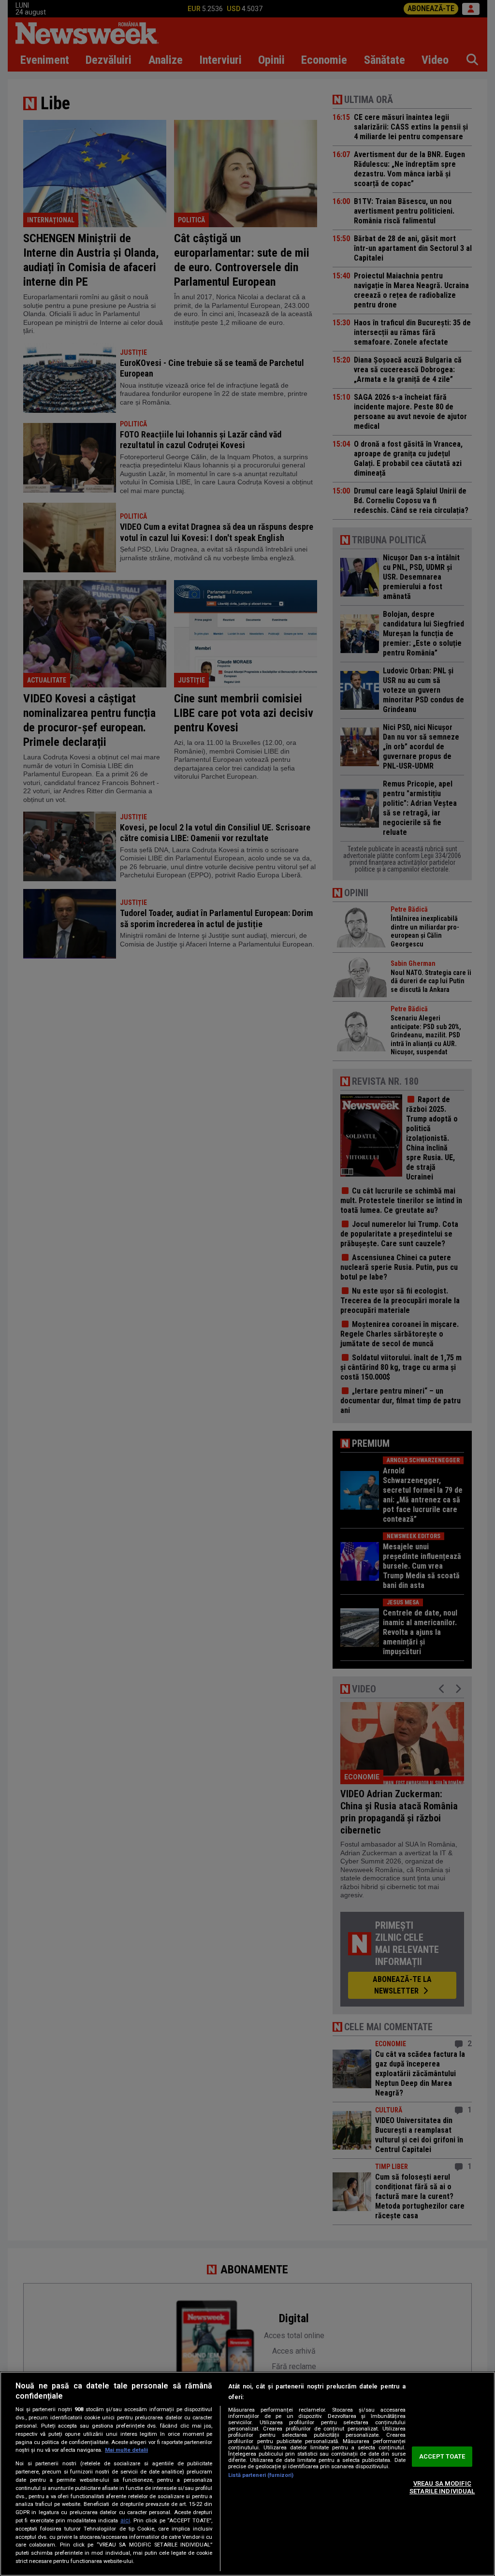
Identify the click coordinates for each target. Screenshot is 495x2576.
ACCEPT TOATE (442, 2457)
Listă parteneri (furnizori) (261, 2475)
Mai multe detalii (126, 2450)
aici (125, 2520)
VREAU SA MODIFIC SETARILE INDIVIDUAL (442, 2487)
